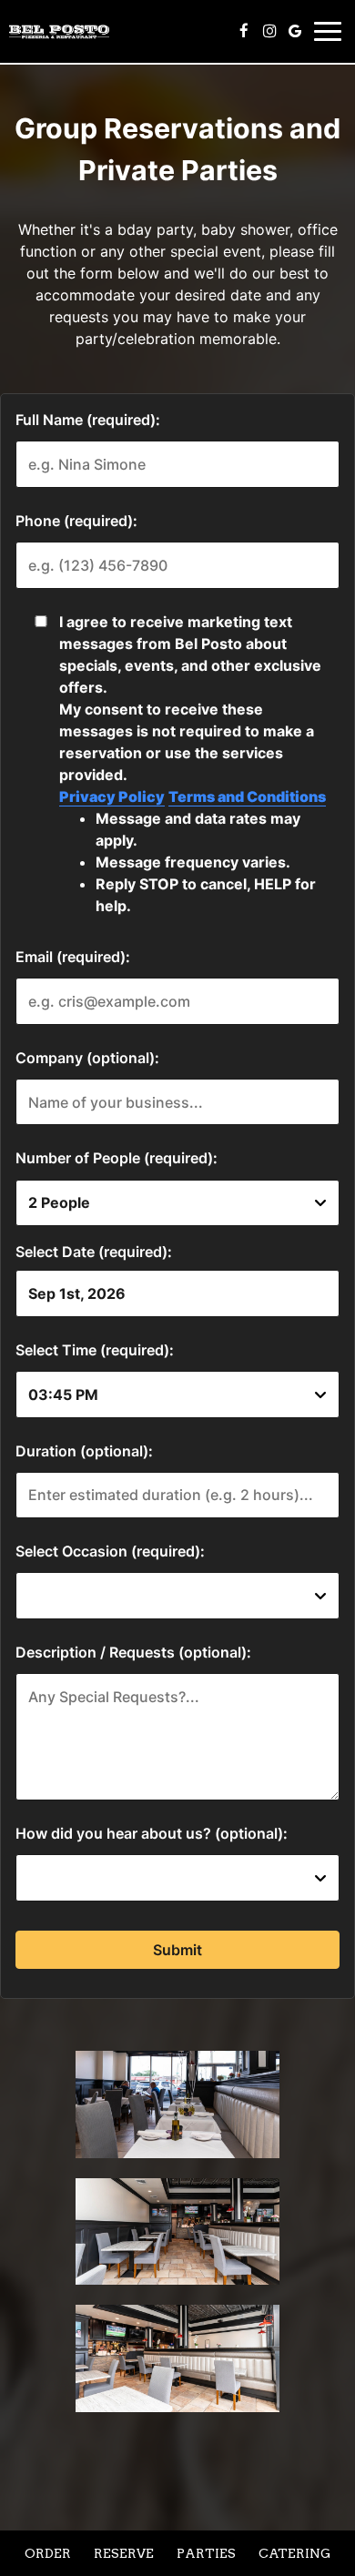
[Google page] (295, 31)
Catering (294, 2553)
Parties (206, 2553)
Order (48, 2553)
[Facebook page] (244, 31)
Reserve (124, 2553)
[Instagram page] (269, 31)
